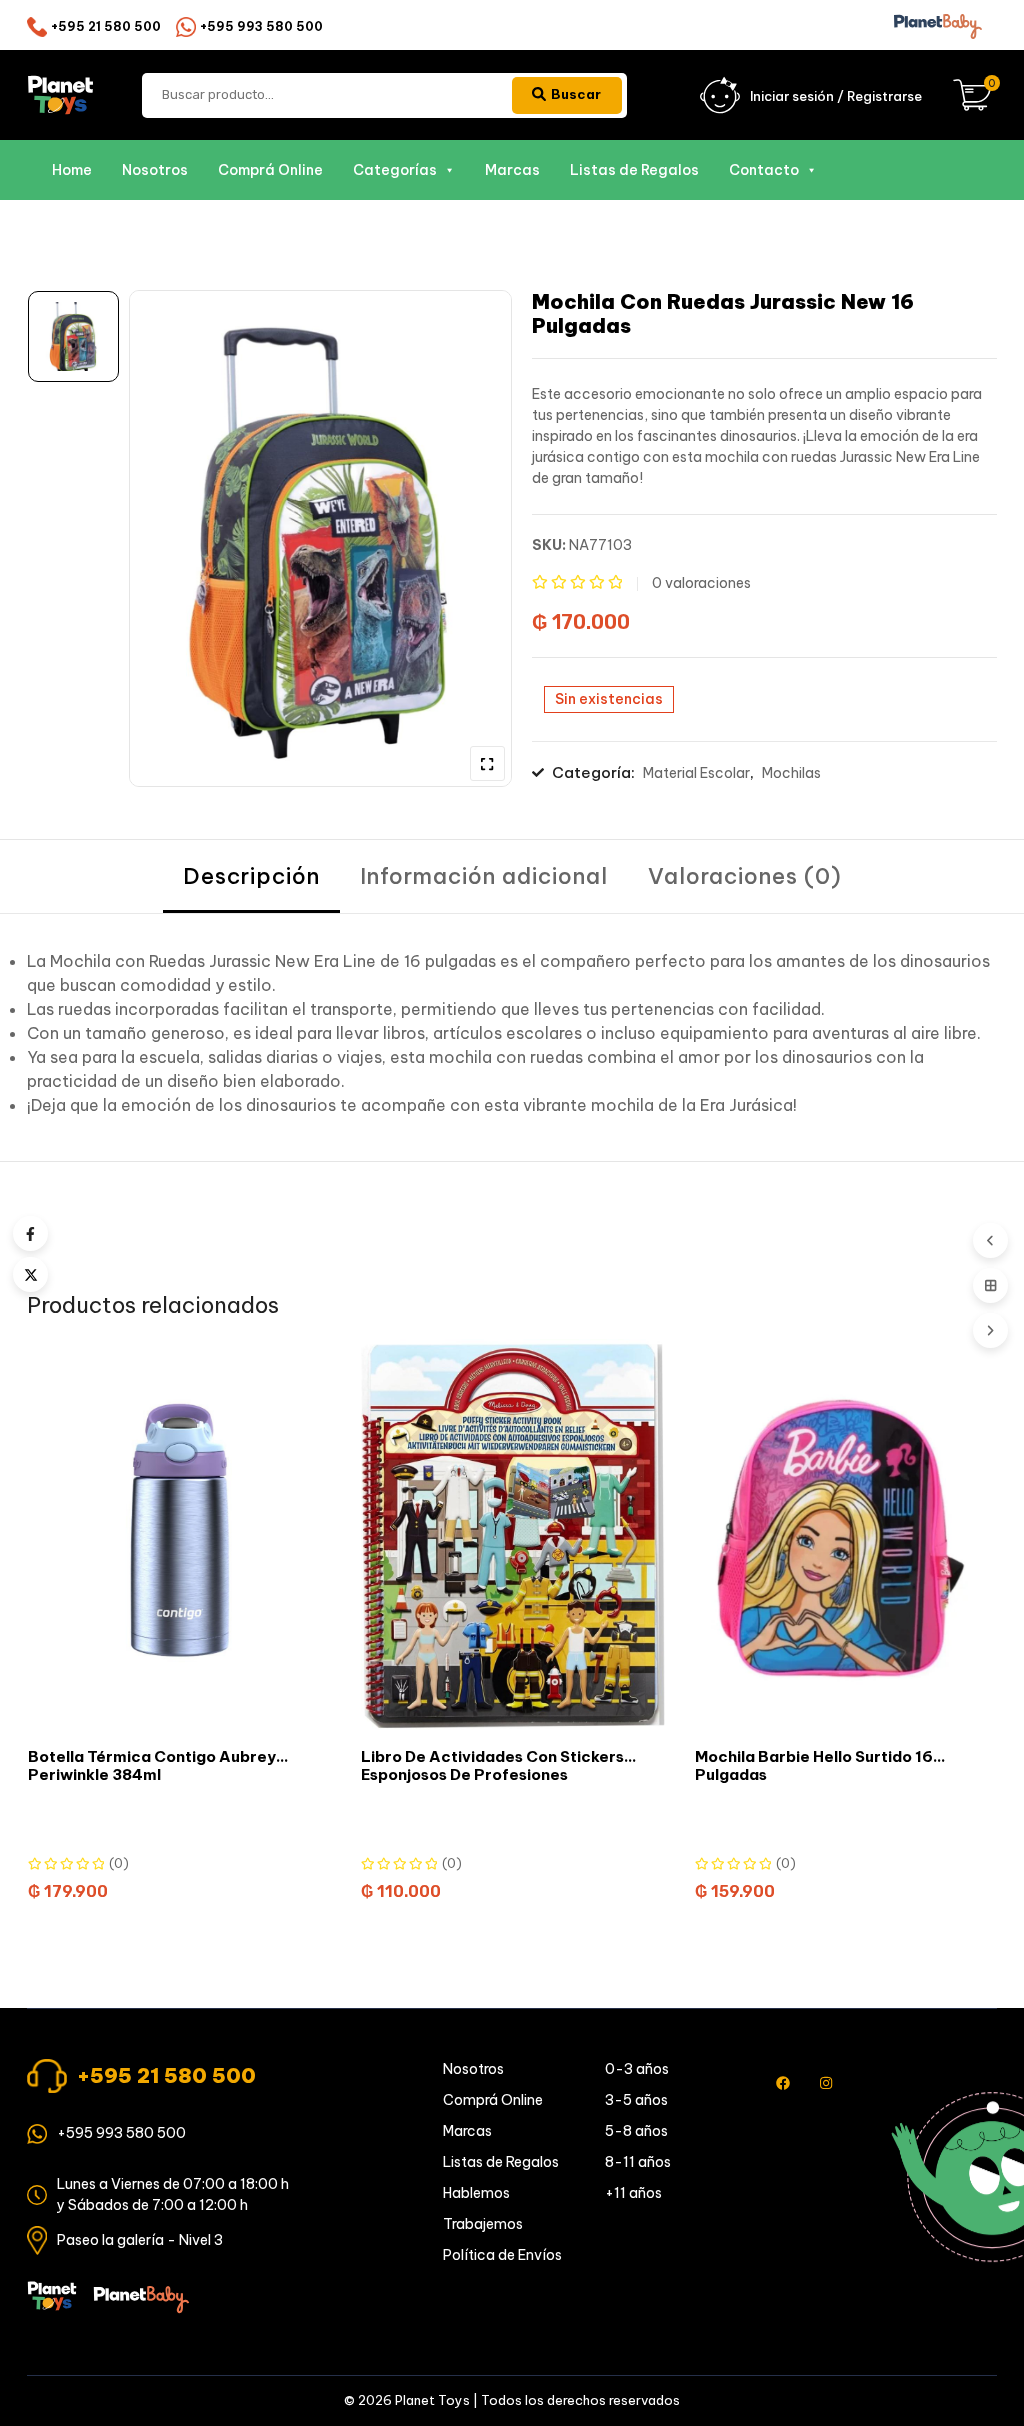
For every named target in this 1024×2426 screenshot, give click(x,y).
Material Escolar (696, 773)
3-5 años (636, 2100)
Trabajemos (483, 2224)
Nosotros (155, 170)
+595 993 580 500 (261, 26)
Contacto (764, 170)
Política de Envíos (502, 2255)
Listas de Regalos (634, 170)
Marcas (512, 170)
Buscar (576, 94)
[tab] (251, 876)
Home (72, 170)
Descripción (251, 876)
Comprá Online (270, 170)
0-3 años (637, 2069)
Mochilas (791, 773)
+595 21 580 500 (106, 26)
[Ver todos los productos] (990, 1285)
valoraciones (701, 583)
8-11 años (638, 2162)
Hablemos (476, 2193)
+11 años (633, 2193)
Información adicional (484, 876)
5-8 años (636, 2131)
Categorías (395, 170)
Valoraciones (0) (745, 876)
